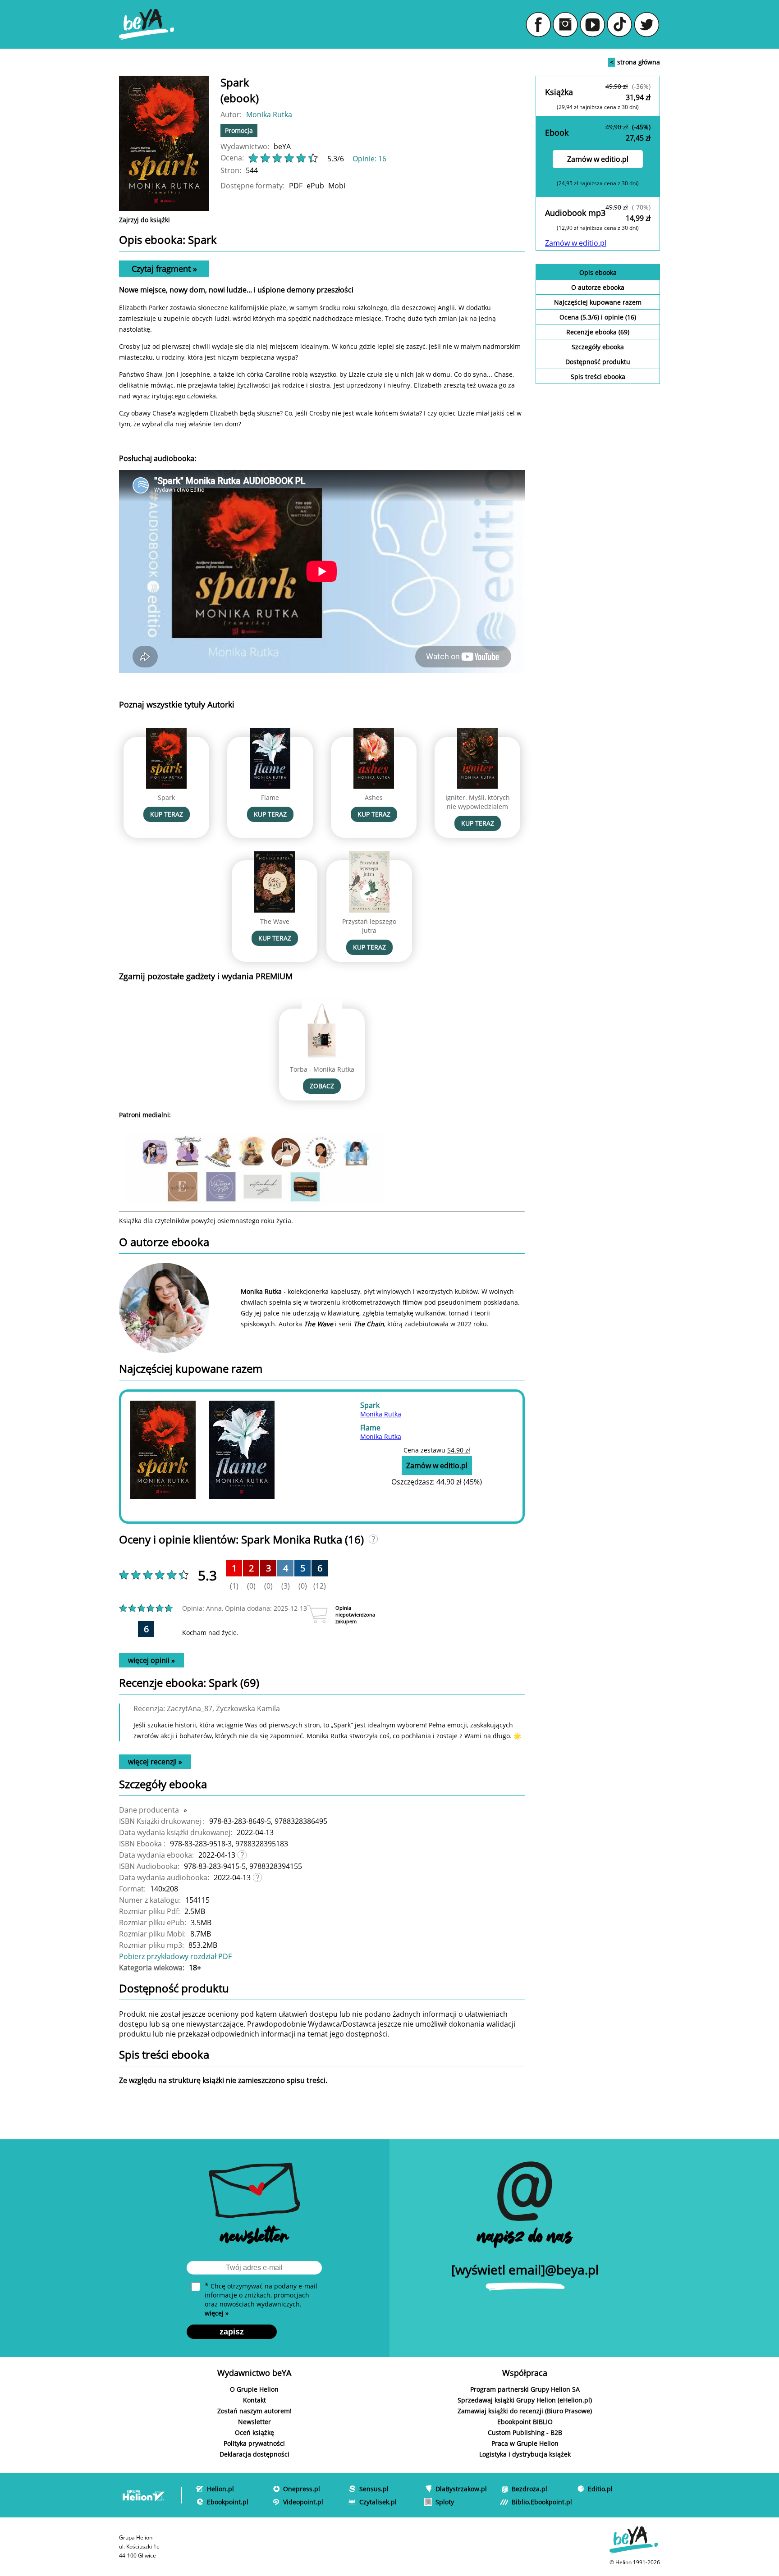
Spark (166, 797)
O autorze (598, 287)
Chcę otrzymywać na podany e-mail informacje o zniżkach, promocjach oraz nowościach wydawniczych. (261, 2299)
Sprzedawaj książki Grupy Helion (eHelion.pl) (525, 2400)
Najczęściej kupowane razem (598, 302)
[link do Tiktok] (619, 24)
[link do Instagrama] (565, 24)
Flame (270, 797)
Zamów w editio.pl (598, 159)
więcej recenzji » (155, 1762)
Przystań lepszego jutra (369, 926)
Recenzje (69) (598, 332)
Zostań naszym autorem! (254, 2411)
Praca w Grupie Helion (525, 2443)
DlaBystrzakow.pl (461, 2489)
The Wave (275, 921)
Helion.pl (220, 2489)
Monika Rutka (269, 114)
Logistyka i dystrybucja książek (525, 2454)
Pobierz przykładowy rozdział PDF (175, 1956)
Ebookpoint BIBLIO (525, 2422)
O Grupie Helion (254, 2389)
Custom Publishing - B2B (525, 2432)
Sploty (445, 2502)
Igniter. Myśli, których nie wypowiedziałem (478, 802)
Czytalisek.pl (378, 2502)
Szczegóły (598, 347)
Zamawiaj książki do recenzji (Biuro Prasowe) (525, 2411)
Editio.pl (600, 2489)
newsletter (254, 2238)
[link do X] (646, 24)
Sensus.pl (374, 2489)
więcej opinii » (151, 1660)
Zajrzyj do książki (144, 220)
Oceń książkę (254, 2432)
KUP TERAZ (167, 814)
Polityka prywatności (254, 2443)
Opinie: (369, 159)
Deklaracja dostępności (254, 2454)
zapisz (232, 2332)
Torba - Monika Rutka (322, 1069)
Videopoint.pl (303, 2502)
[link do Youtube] (592, 24)
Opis (598, 272)
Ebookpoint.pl (228, 2502)
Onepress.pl (302, 2489)
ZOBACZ (322, 1086)
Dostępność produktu (598, 362)
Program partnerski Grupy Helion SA (525, 2389)
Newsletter (254, 2422)
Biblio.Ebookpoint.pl (542, 2502)
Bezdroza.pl (529, 2489)
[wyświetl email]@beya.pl (525, 2270)
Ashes (374, 797)
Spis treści (598, 377)
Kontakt (254, 2400)
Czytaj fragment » (164, 269)
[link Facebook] (538, 24)
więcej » (217, 2313)
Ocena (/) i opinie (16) (598, 317)
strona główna (635, 62)
